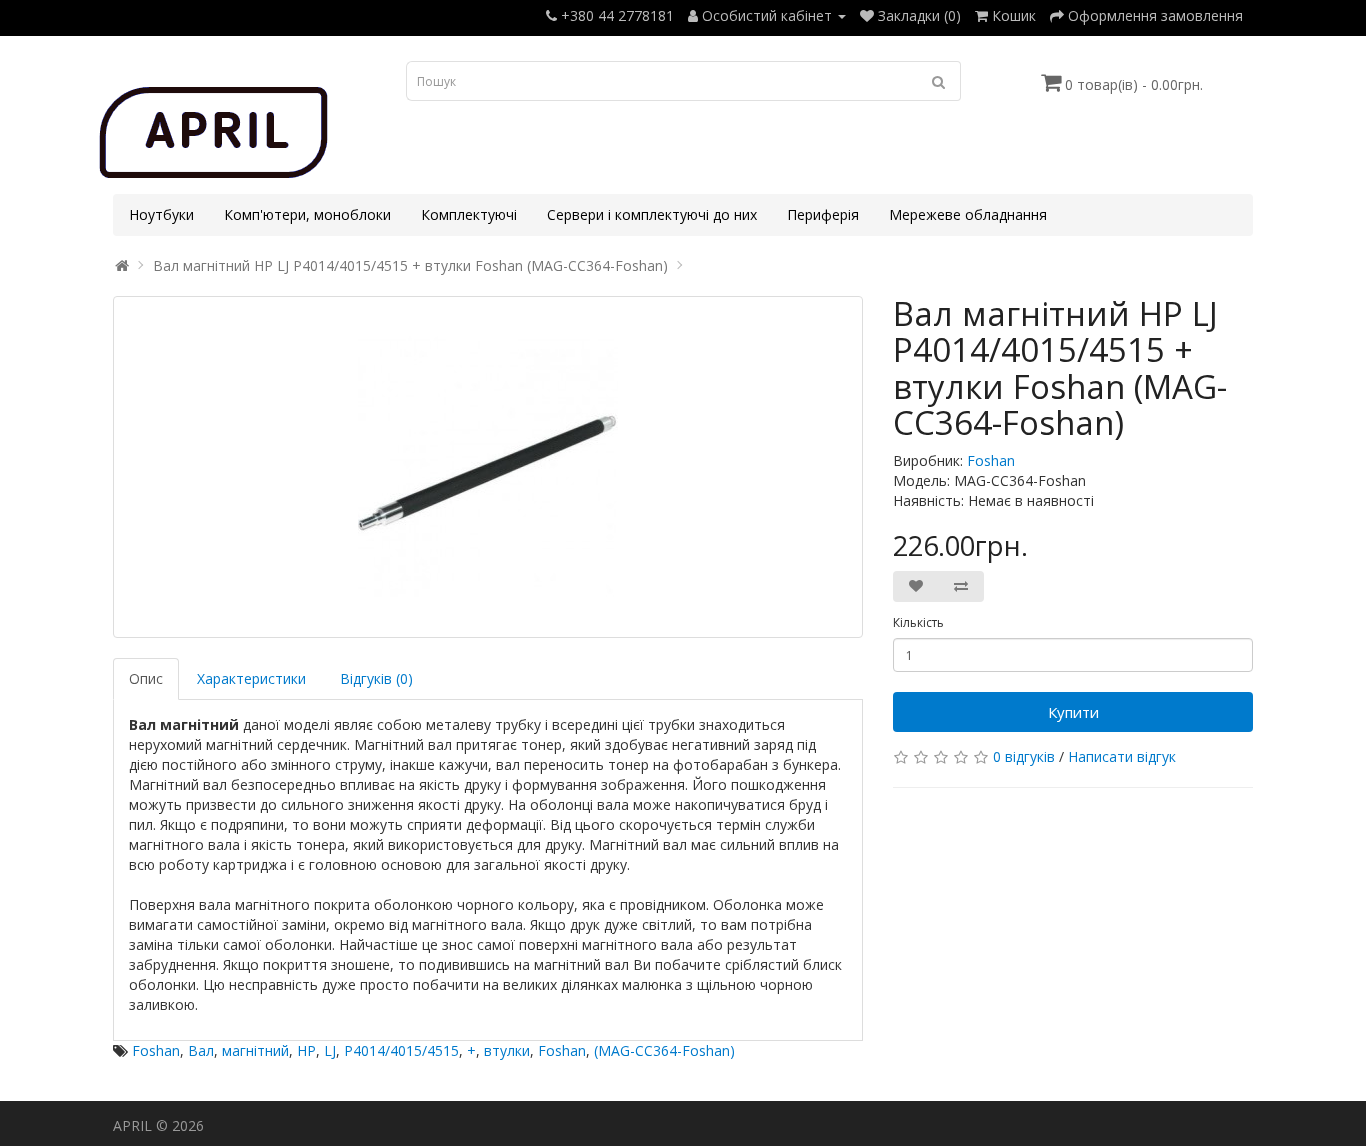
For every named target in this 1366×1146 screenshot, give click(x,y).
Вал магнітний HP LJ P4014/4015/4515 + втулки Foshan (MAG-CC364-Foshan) (410, 265)
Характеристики (251, 678)
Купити (1073, 712)
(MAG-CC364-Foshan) (664, 1050)
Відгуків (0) (376, 678)
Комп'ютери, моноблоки (307, 214)
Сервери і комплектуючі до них (652, 214)
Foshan (991, 460)
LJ (330, 1050)
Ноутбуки (161, 214)
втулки (507, 1050)
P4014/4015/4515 (401, 1050)
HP (306, 1050)
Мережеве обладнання (968, 214)
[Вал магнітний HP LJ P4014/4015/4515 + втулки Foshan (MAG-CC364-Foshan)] (488, 467)
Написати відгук (1122, 756)
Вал (201, 1050)
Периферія (823, 214)
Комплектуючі (469, 214)
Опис (146, 678)
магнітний (255, 1050)
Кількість (918, 622)
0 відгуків (1024, 756)
